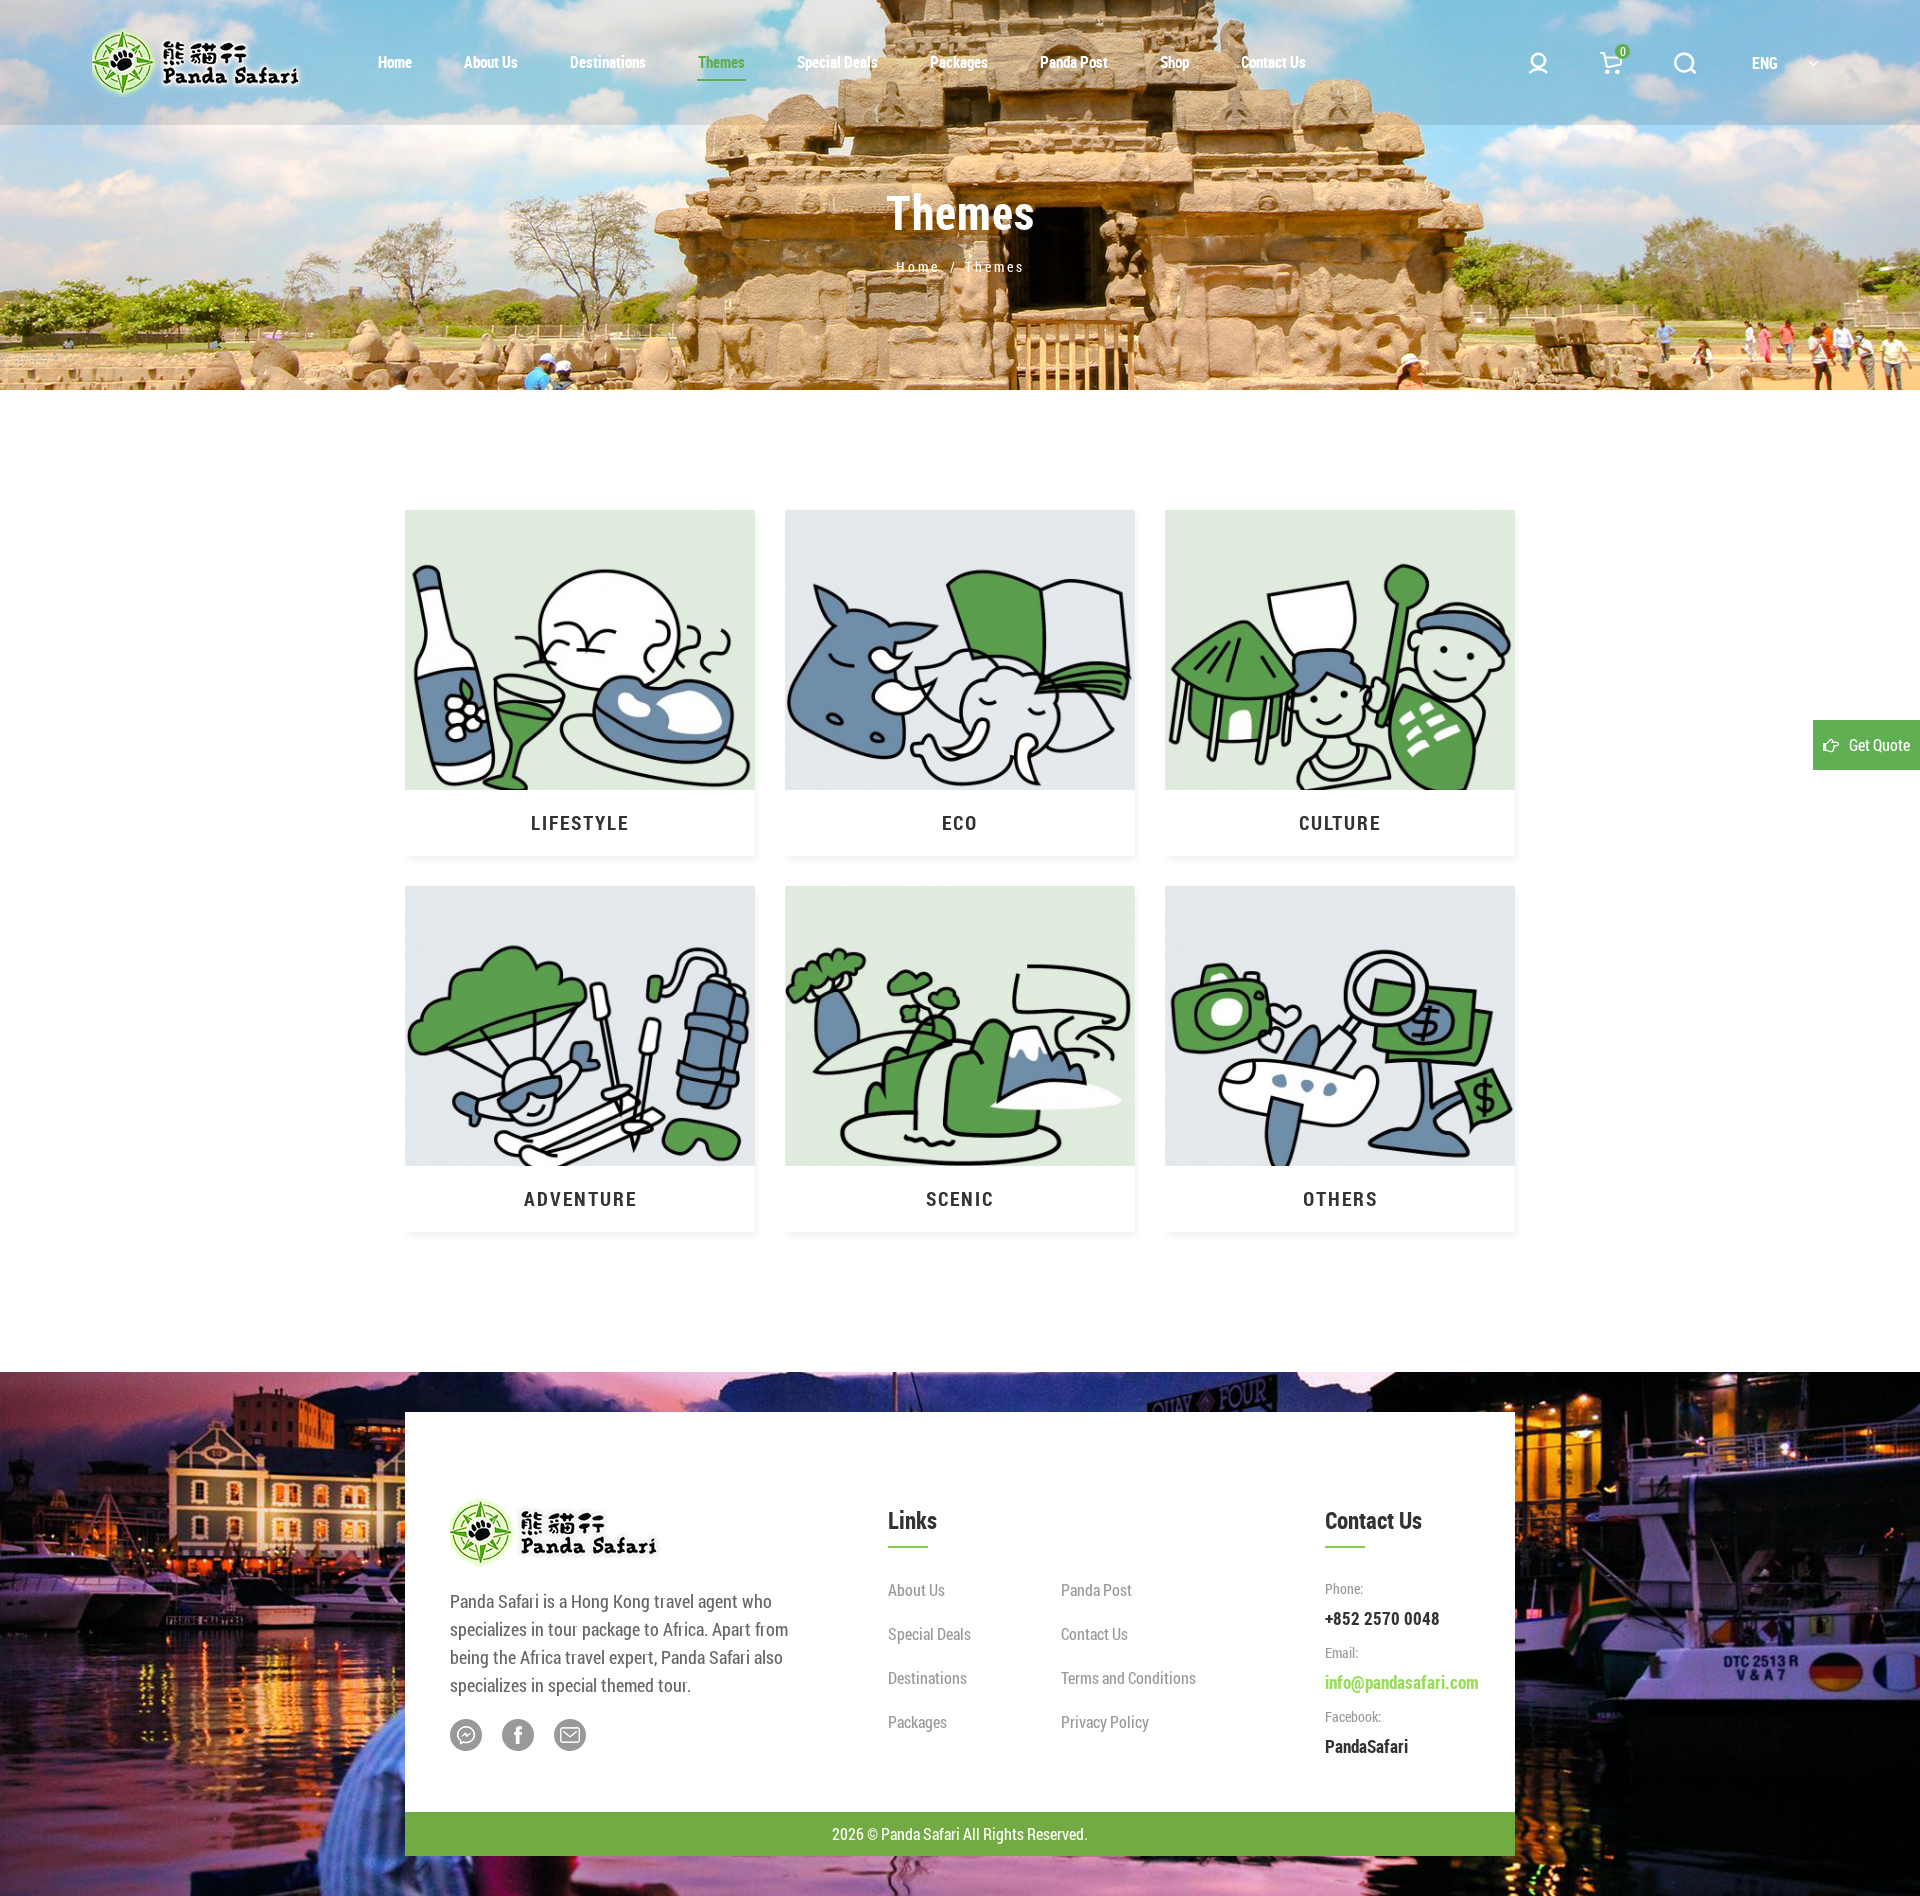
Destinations (927, 1677)
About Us (916, 1589)
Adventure (580, 1198)
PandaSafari (1366, 1746)
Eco (960, 822)
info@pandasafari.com (1402, 1682)
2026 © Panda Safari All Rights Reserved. (960, 1833)
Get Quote (1879, 744)
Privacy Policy (1105, 1721)
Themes (995, 266)
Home (918, 266)
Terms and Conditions (1128, 1677)
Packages (917, 1721)
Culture (1340, 822)
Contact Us (1094, 1633)
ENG (1765, 63)
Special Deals (929, 1633)
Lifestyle (580, 822)
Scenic (960, 1198)
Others (1340, 1198)
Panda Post (1096, 1589)
